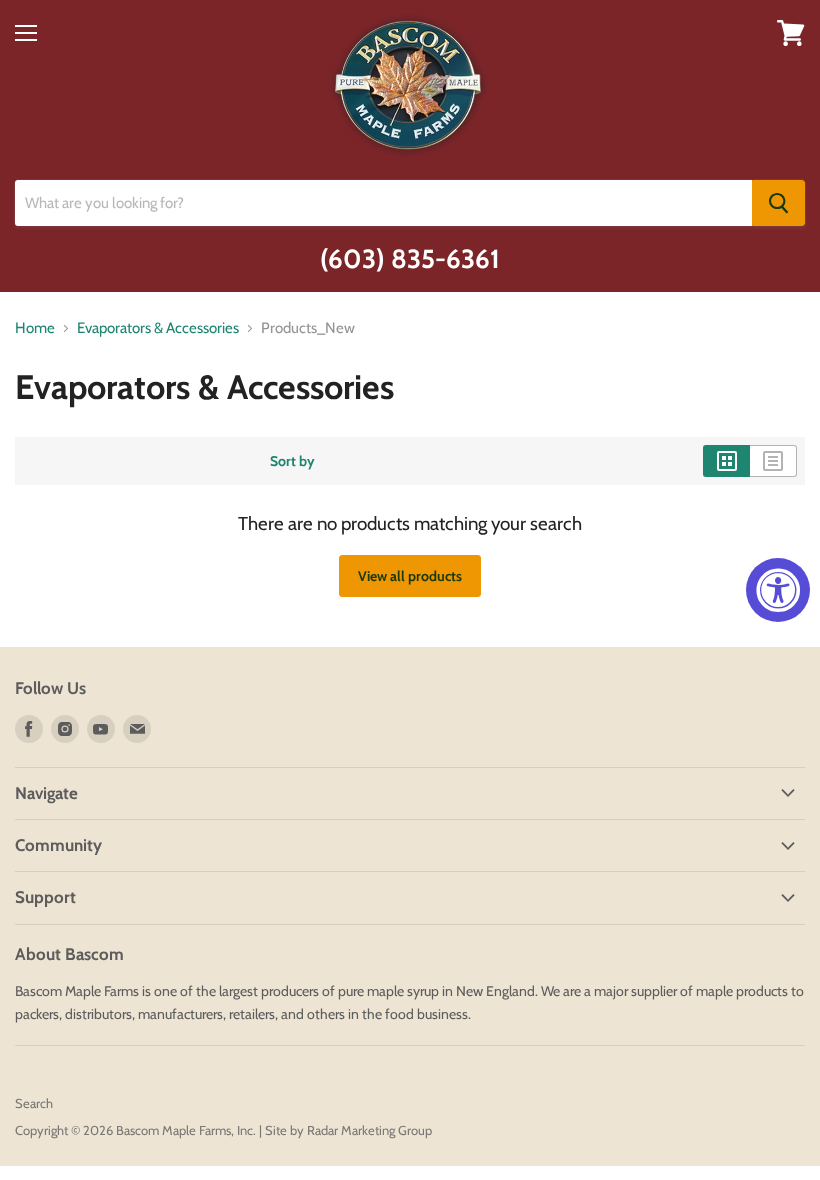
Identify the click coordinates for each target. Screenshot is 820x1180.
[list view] (773, 461)
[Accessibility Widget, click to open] (778, 590)
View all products (410, 576)
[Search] (778, 203)
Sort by (292, 461)
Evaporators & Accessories (158, 328)
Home (35, 328)
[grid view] (726, 461)
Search (34, 1103)
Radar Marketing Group (369, 1130)
